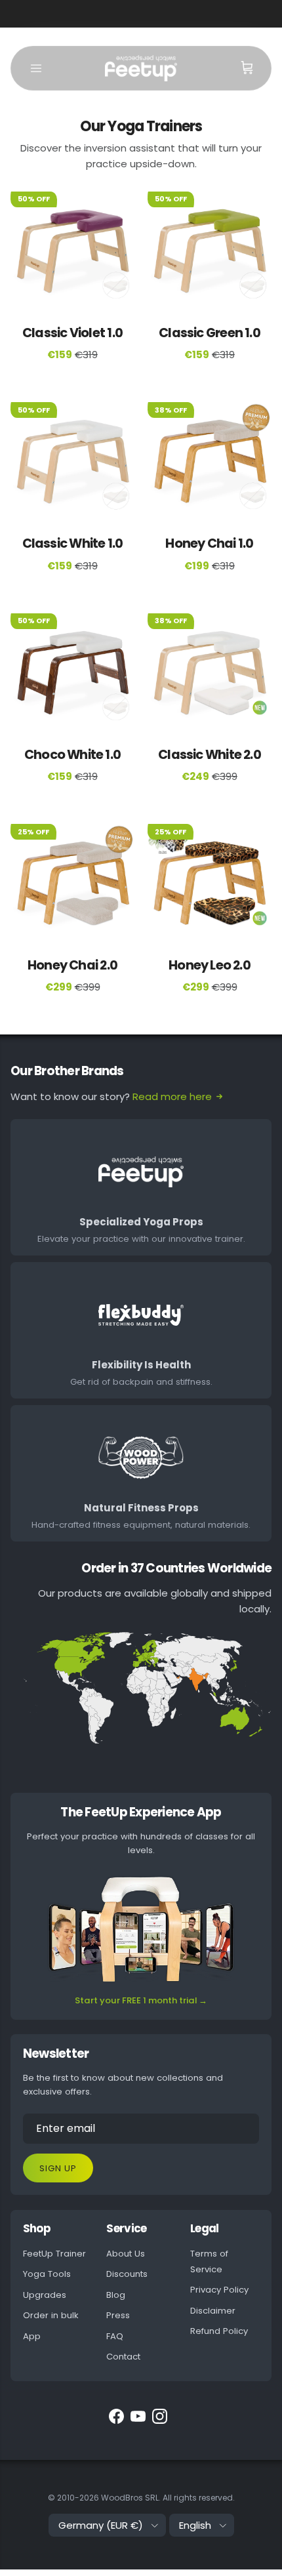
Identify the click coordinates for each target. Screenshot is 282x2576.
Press (118, 2315)
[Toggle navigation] (36, 68)
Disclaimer (213, 2311)
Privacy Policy (219, 2290)
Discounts (127, 2274)
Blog (116, 2295)
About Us (126, 2254)
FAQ (115, 2336)
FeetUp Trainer (54, 2254)
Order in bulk (51, 2315)
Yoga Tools (47, 2274)
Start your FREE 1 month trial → (141, 2000)
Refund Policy (219, 2331)
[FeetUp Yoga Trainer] (141, 68)
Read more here (172, 1096)
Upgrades (45, 2295)
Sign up (58, 2168)
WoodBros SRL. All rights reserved (167, 2498)
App (32, 2336)
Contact (123, 2357)
